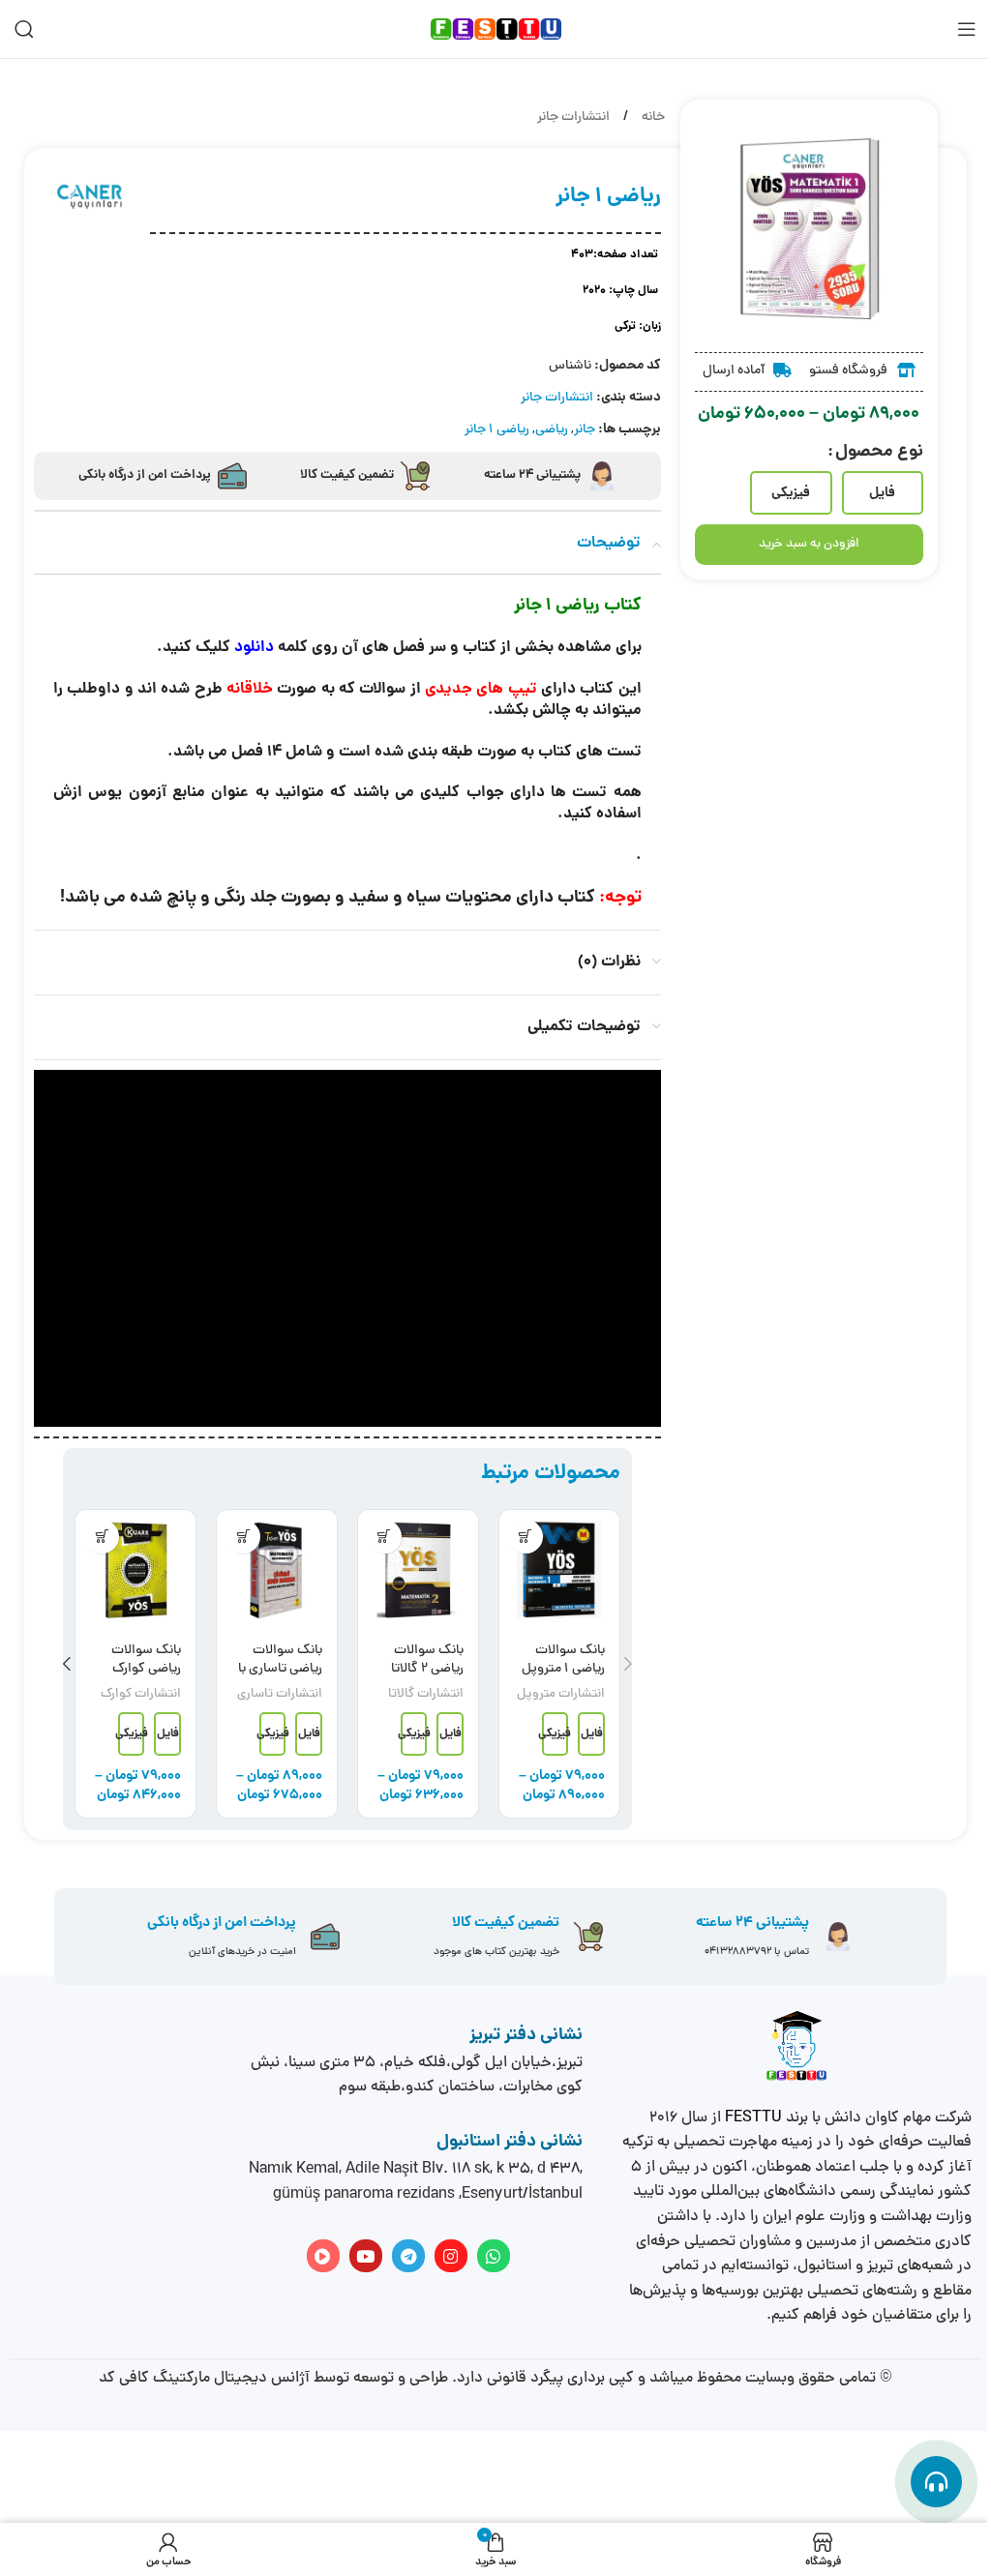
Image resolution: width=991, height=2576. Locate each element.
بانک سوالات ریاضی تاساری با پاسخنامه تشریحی (280, 1679)
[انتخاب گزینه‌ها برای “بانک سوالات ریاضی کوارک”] (102, 1537)
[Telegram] (408, 2256)
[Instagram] (451, 2256)
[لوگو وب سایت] (496, 30)
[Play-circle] (323, 2256)
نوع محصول (879, 453)
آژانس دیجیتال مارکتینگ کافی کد (204, 2379)
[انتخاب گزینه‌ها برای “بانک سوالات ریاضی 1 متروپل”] (526, 1537)
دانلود (254, 648)
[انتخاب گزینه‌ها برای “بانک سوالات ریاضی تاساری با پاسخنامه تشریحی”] (243, 1537)
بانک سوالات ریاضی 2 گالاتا (427, 1660)
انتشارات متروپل (561, 1694)
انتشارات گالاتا (426, 1694)
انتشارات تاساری (280, 1694)
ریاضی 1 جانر (497, 430)
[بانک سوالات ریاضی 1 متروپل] (559, 1570)
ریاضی (552, 430)
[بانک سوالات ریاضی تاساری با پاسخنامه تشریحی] (277, 1570)
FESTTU (753, 2118)
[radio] (883, 493)
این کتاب (610, 689)
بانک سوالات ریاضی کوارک (146, 1660)
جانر (585, 430)
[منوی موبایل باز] (967, 29)
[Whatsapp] (494, 2256)
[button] (628, 1664)
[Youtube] (366, 2256)
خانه (652, 118)
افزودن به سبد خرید (809, 545)
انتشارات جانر (573, 118)
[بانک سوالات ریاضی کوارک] (135, 1570)
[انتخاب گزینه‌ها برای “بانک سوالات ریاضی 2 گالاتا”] (385, 1537)
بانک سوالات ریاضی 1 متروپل (563, 1660)
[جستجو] (24, 29)
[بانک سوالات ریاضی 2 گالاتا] (418, 1570)
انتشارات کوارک (141, 1694)
